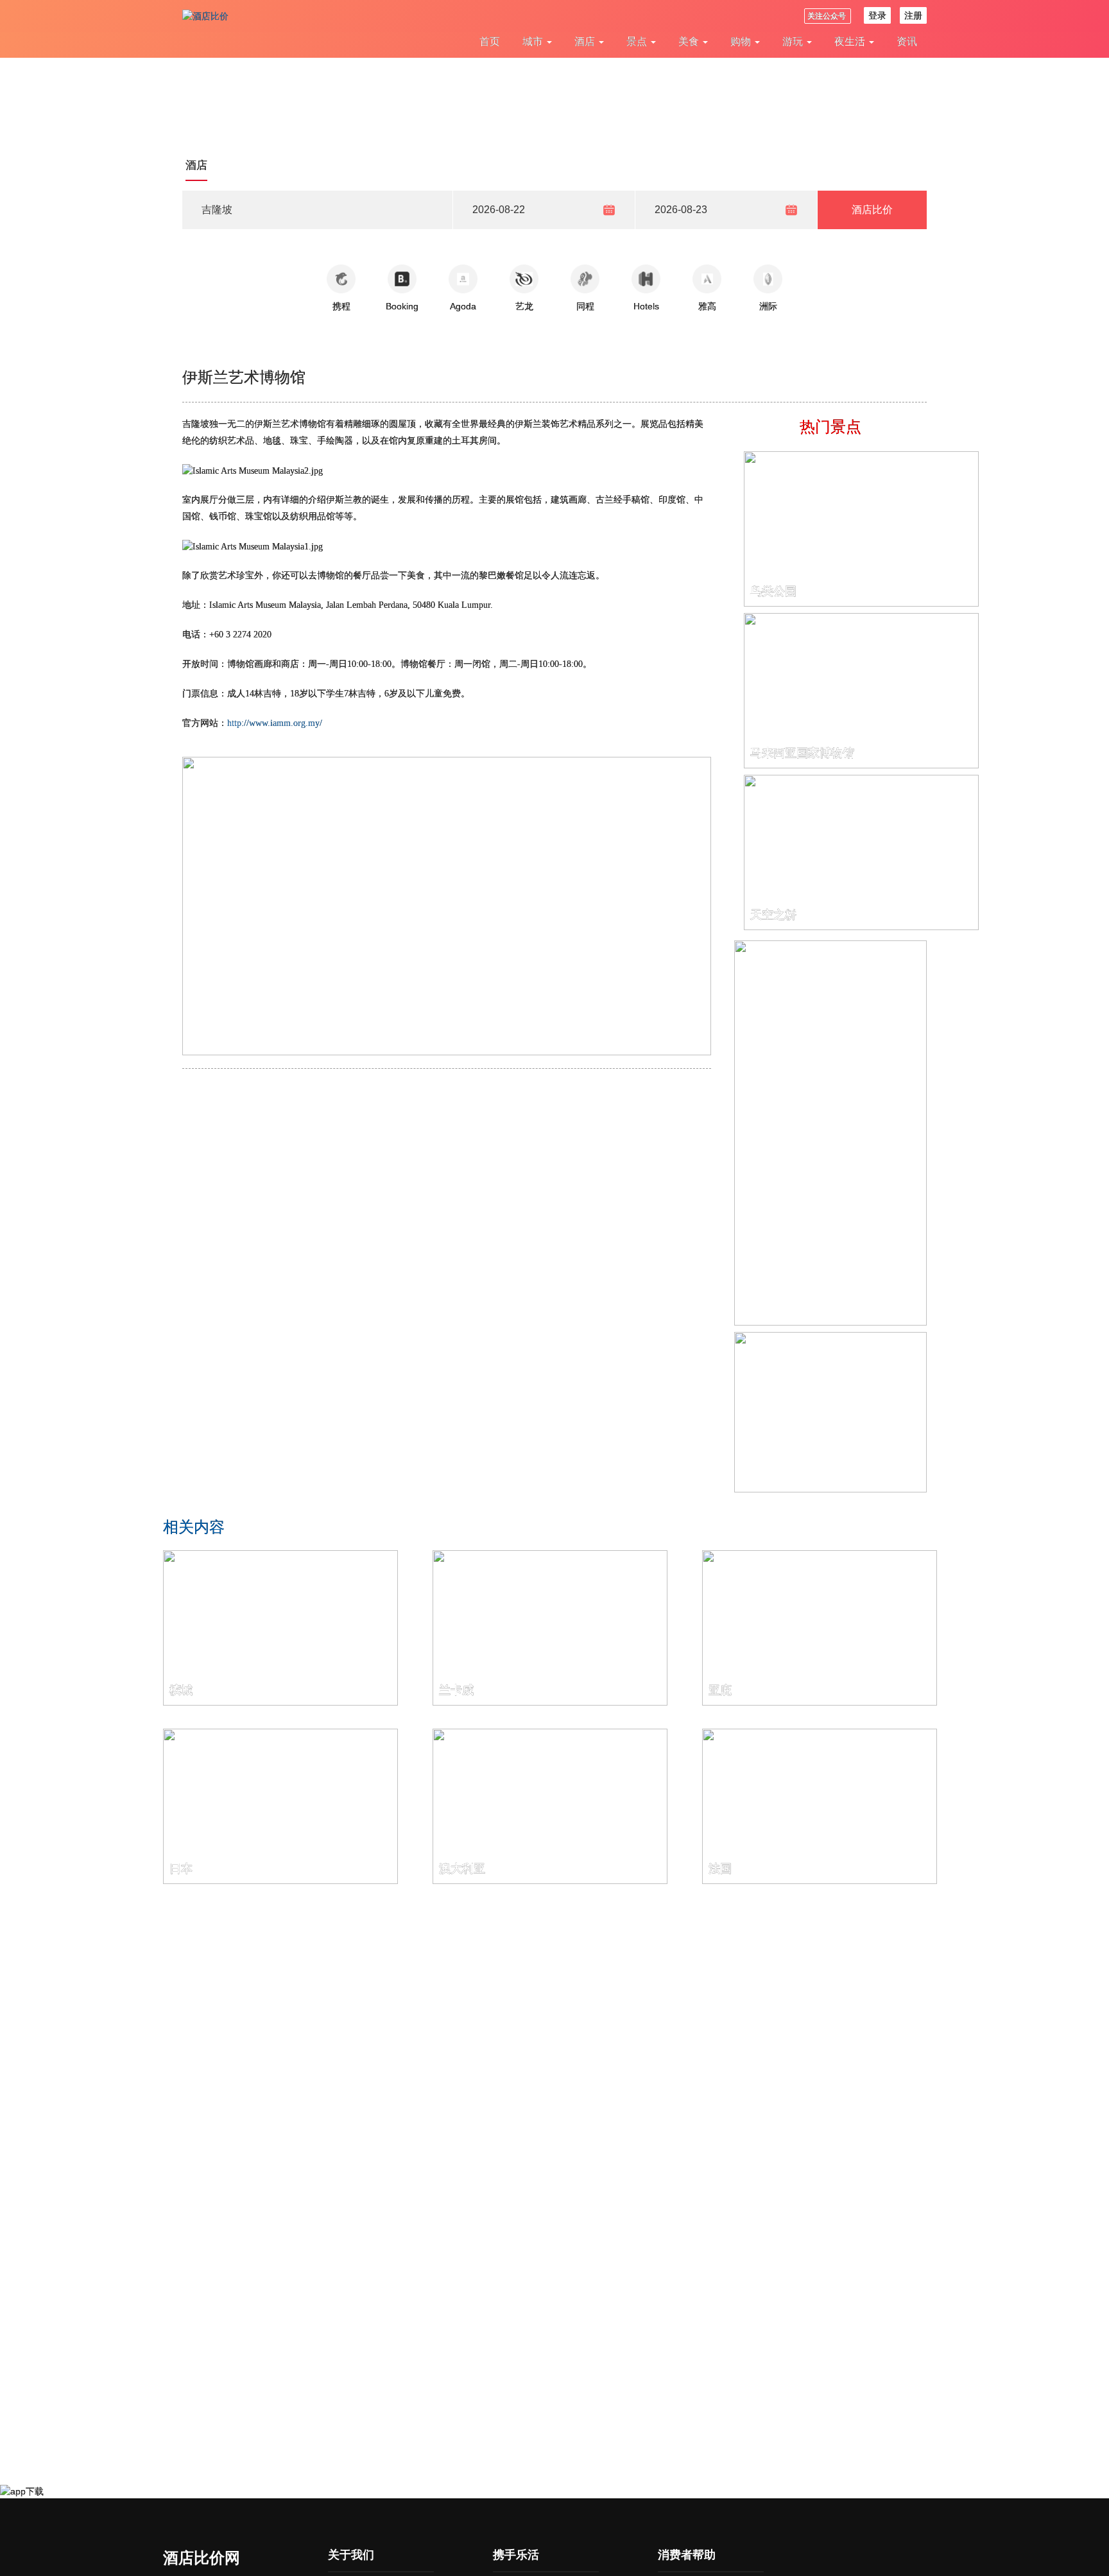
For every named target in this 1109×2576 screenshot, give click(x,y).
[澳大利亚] (550, 1806)
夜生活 (851, 41)
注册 (913, 15)
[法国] (820, 1806)
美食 (690, 41)
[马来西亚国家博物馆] (861, 690)
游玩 (794, 41)
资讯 (907, 41)
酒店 (586, 41)
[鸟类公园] (861, 528)
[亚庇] (820, 1627)
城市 (534, 41)
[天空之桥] (861, 852)
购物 (742, 41)
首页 (490, 41)
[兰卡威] (550, 1627)
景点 (638, 41)
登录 (877, 15)
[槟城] (280, 1627)
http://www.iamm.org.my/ (275, 723)
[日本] (280, 1806)
